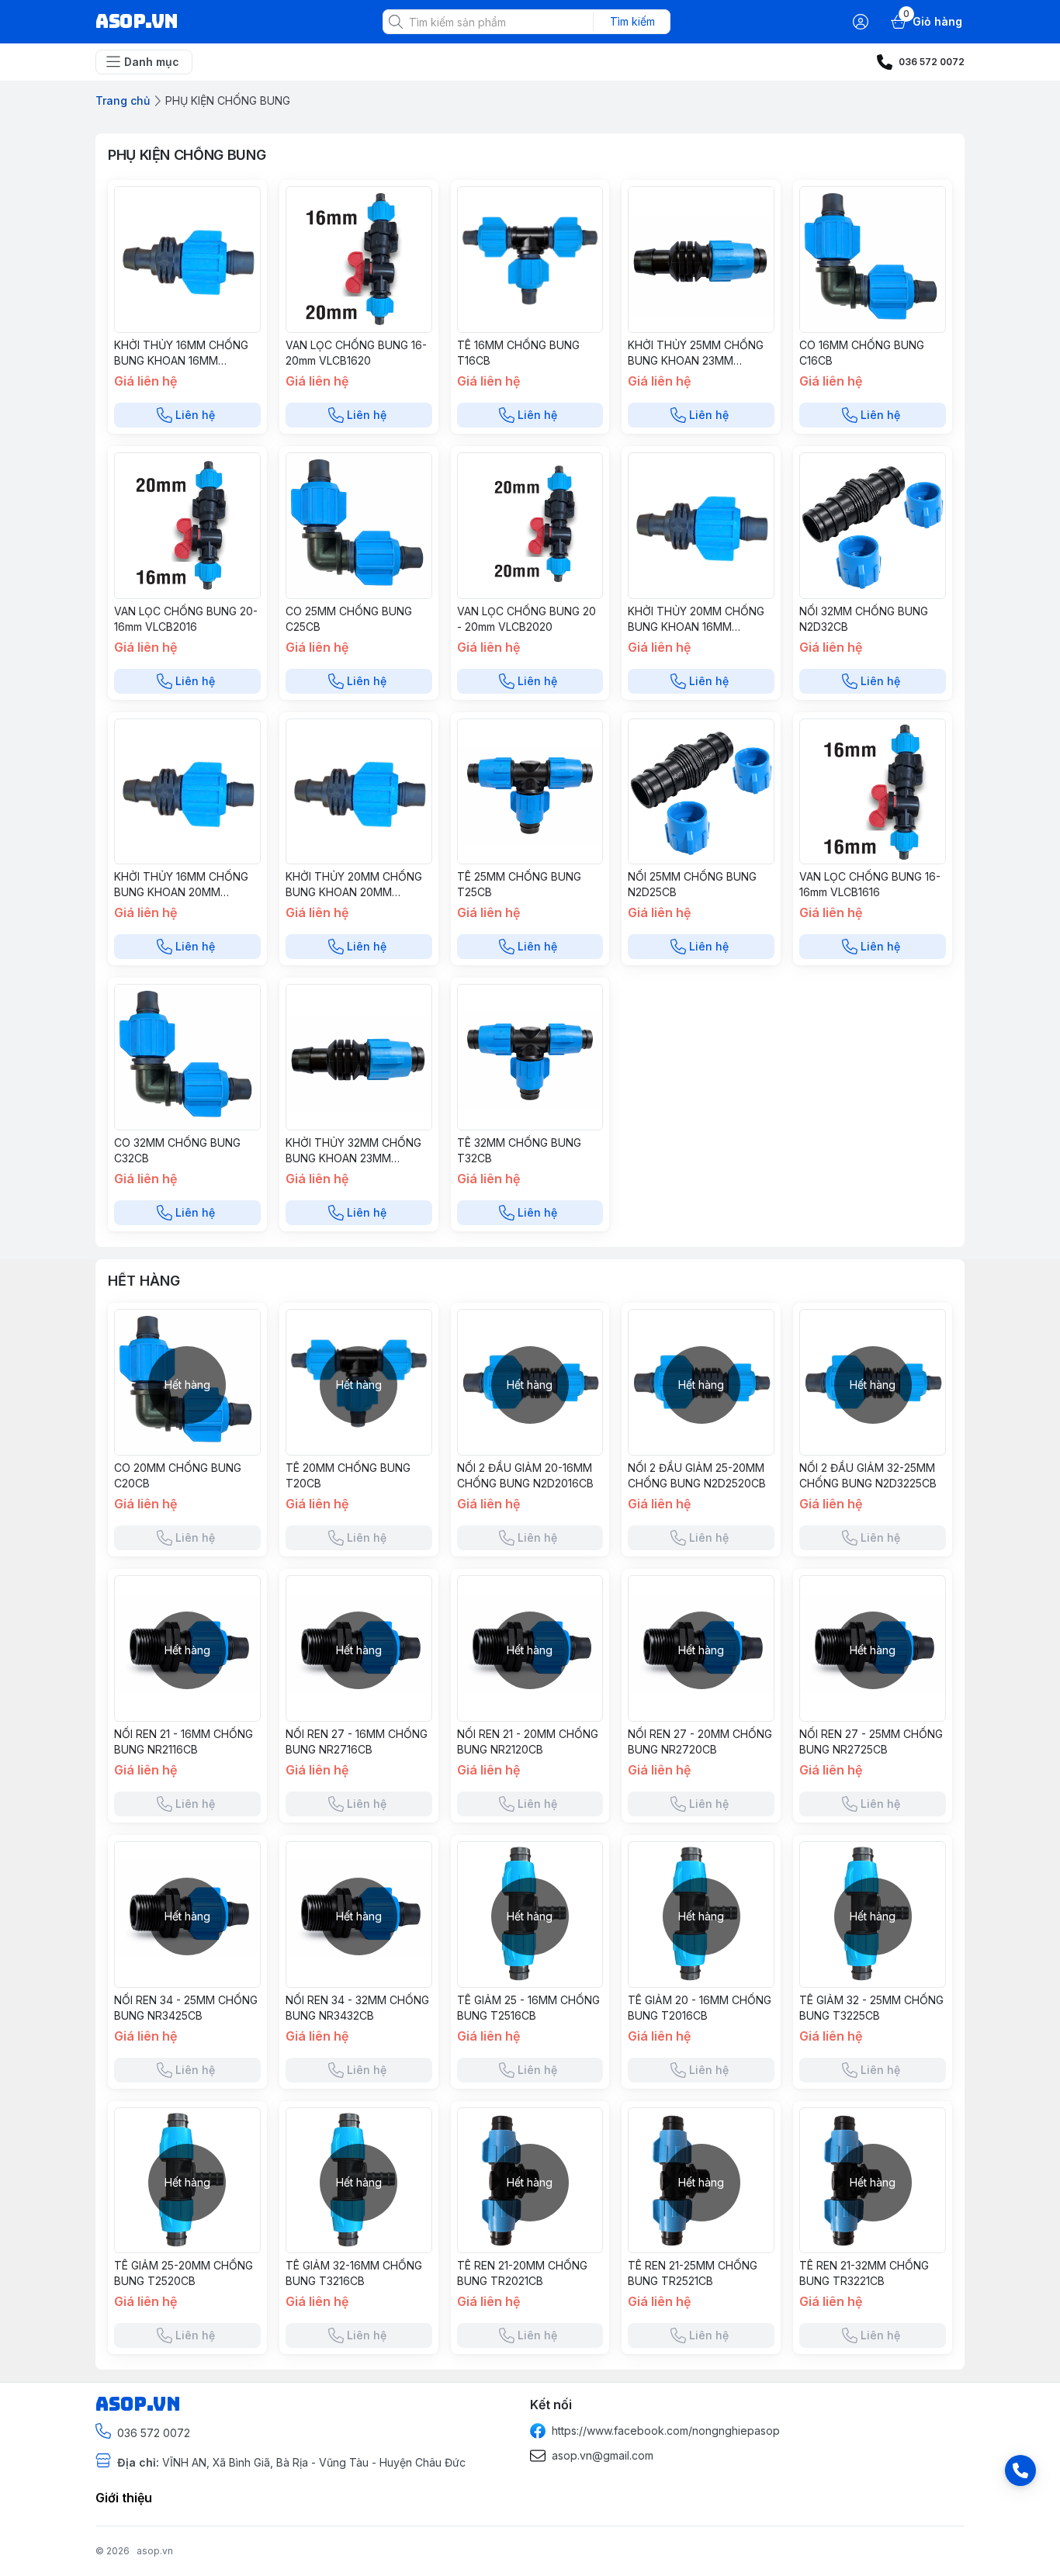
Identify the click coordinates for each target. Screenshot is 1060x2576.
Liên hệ (195, 415)
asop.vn (155, 2551)
